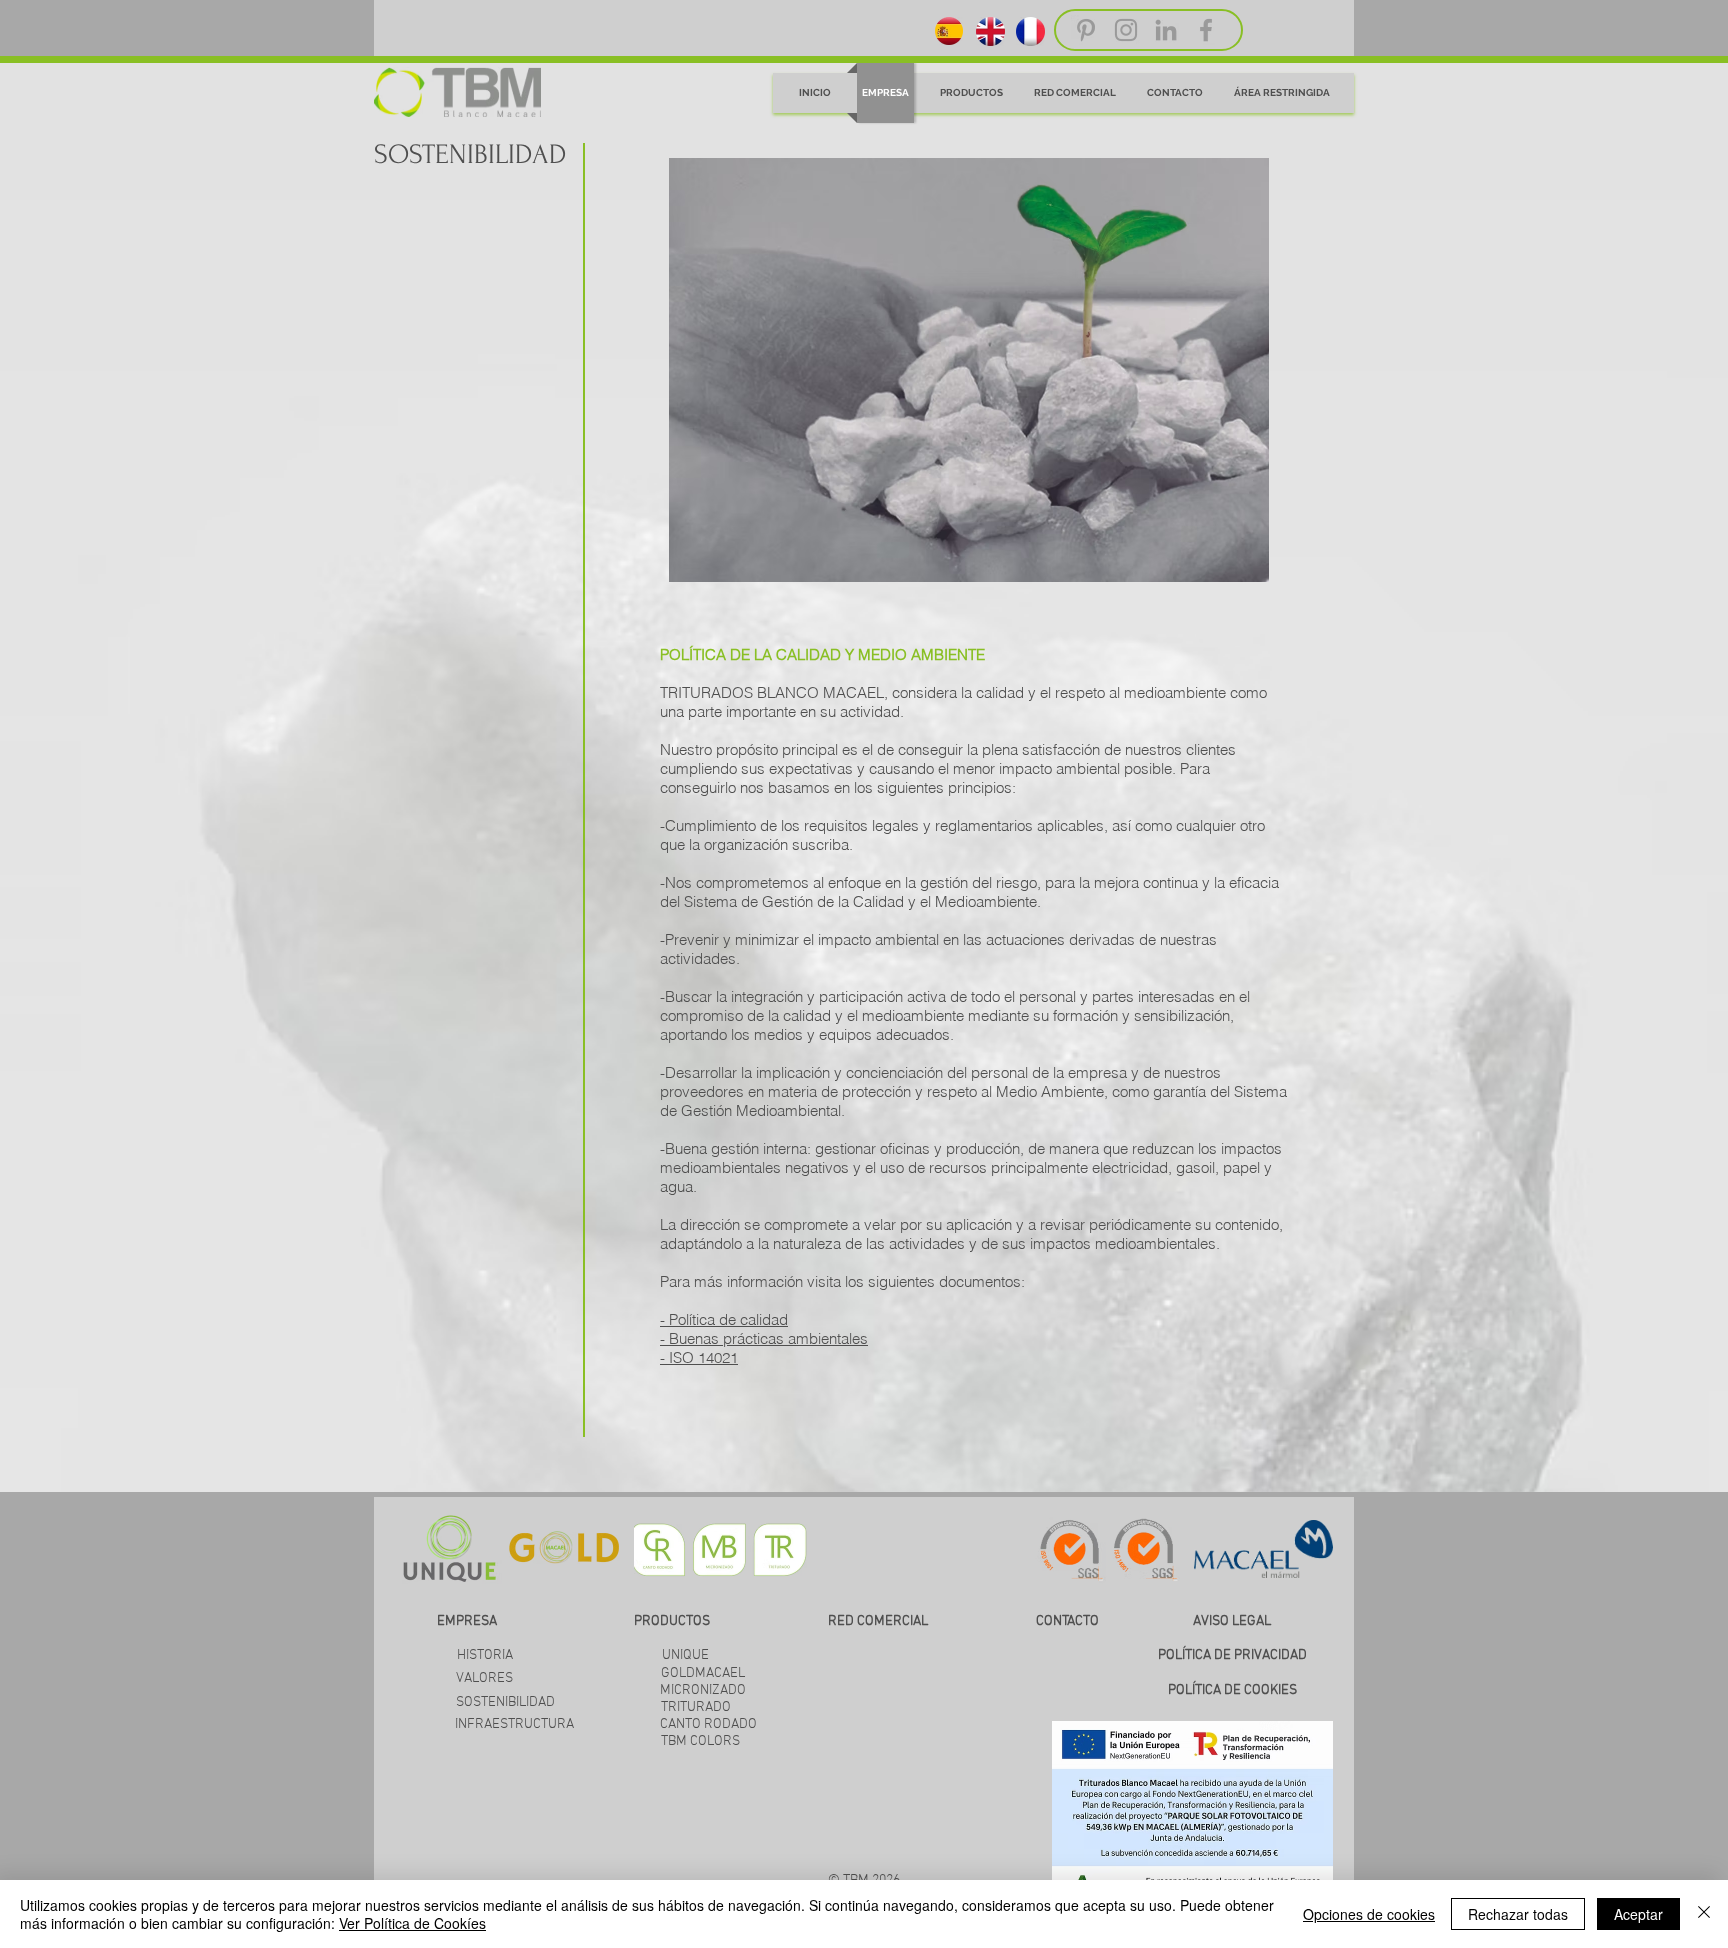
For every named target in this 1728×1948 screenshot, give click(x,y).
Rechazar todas (1518, 1914)
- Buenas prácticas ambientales (764, 1338)
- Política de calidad (724, 1319)
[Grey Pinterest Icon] (1086, 30)
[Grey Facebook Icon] (1206, 30)
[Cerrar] (1704, 1914)
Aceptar (1638, 1914)
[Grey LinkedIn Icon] (1166, 30)
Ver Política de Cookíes (412, 1923)
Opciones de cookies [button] (1369, 1914)
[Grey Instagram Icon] (1126, 30)
